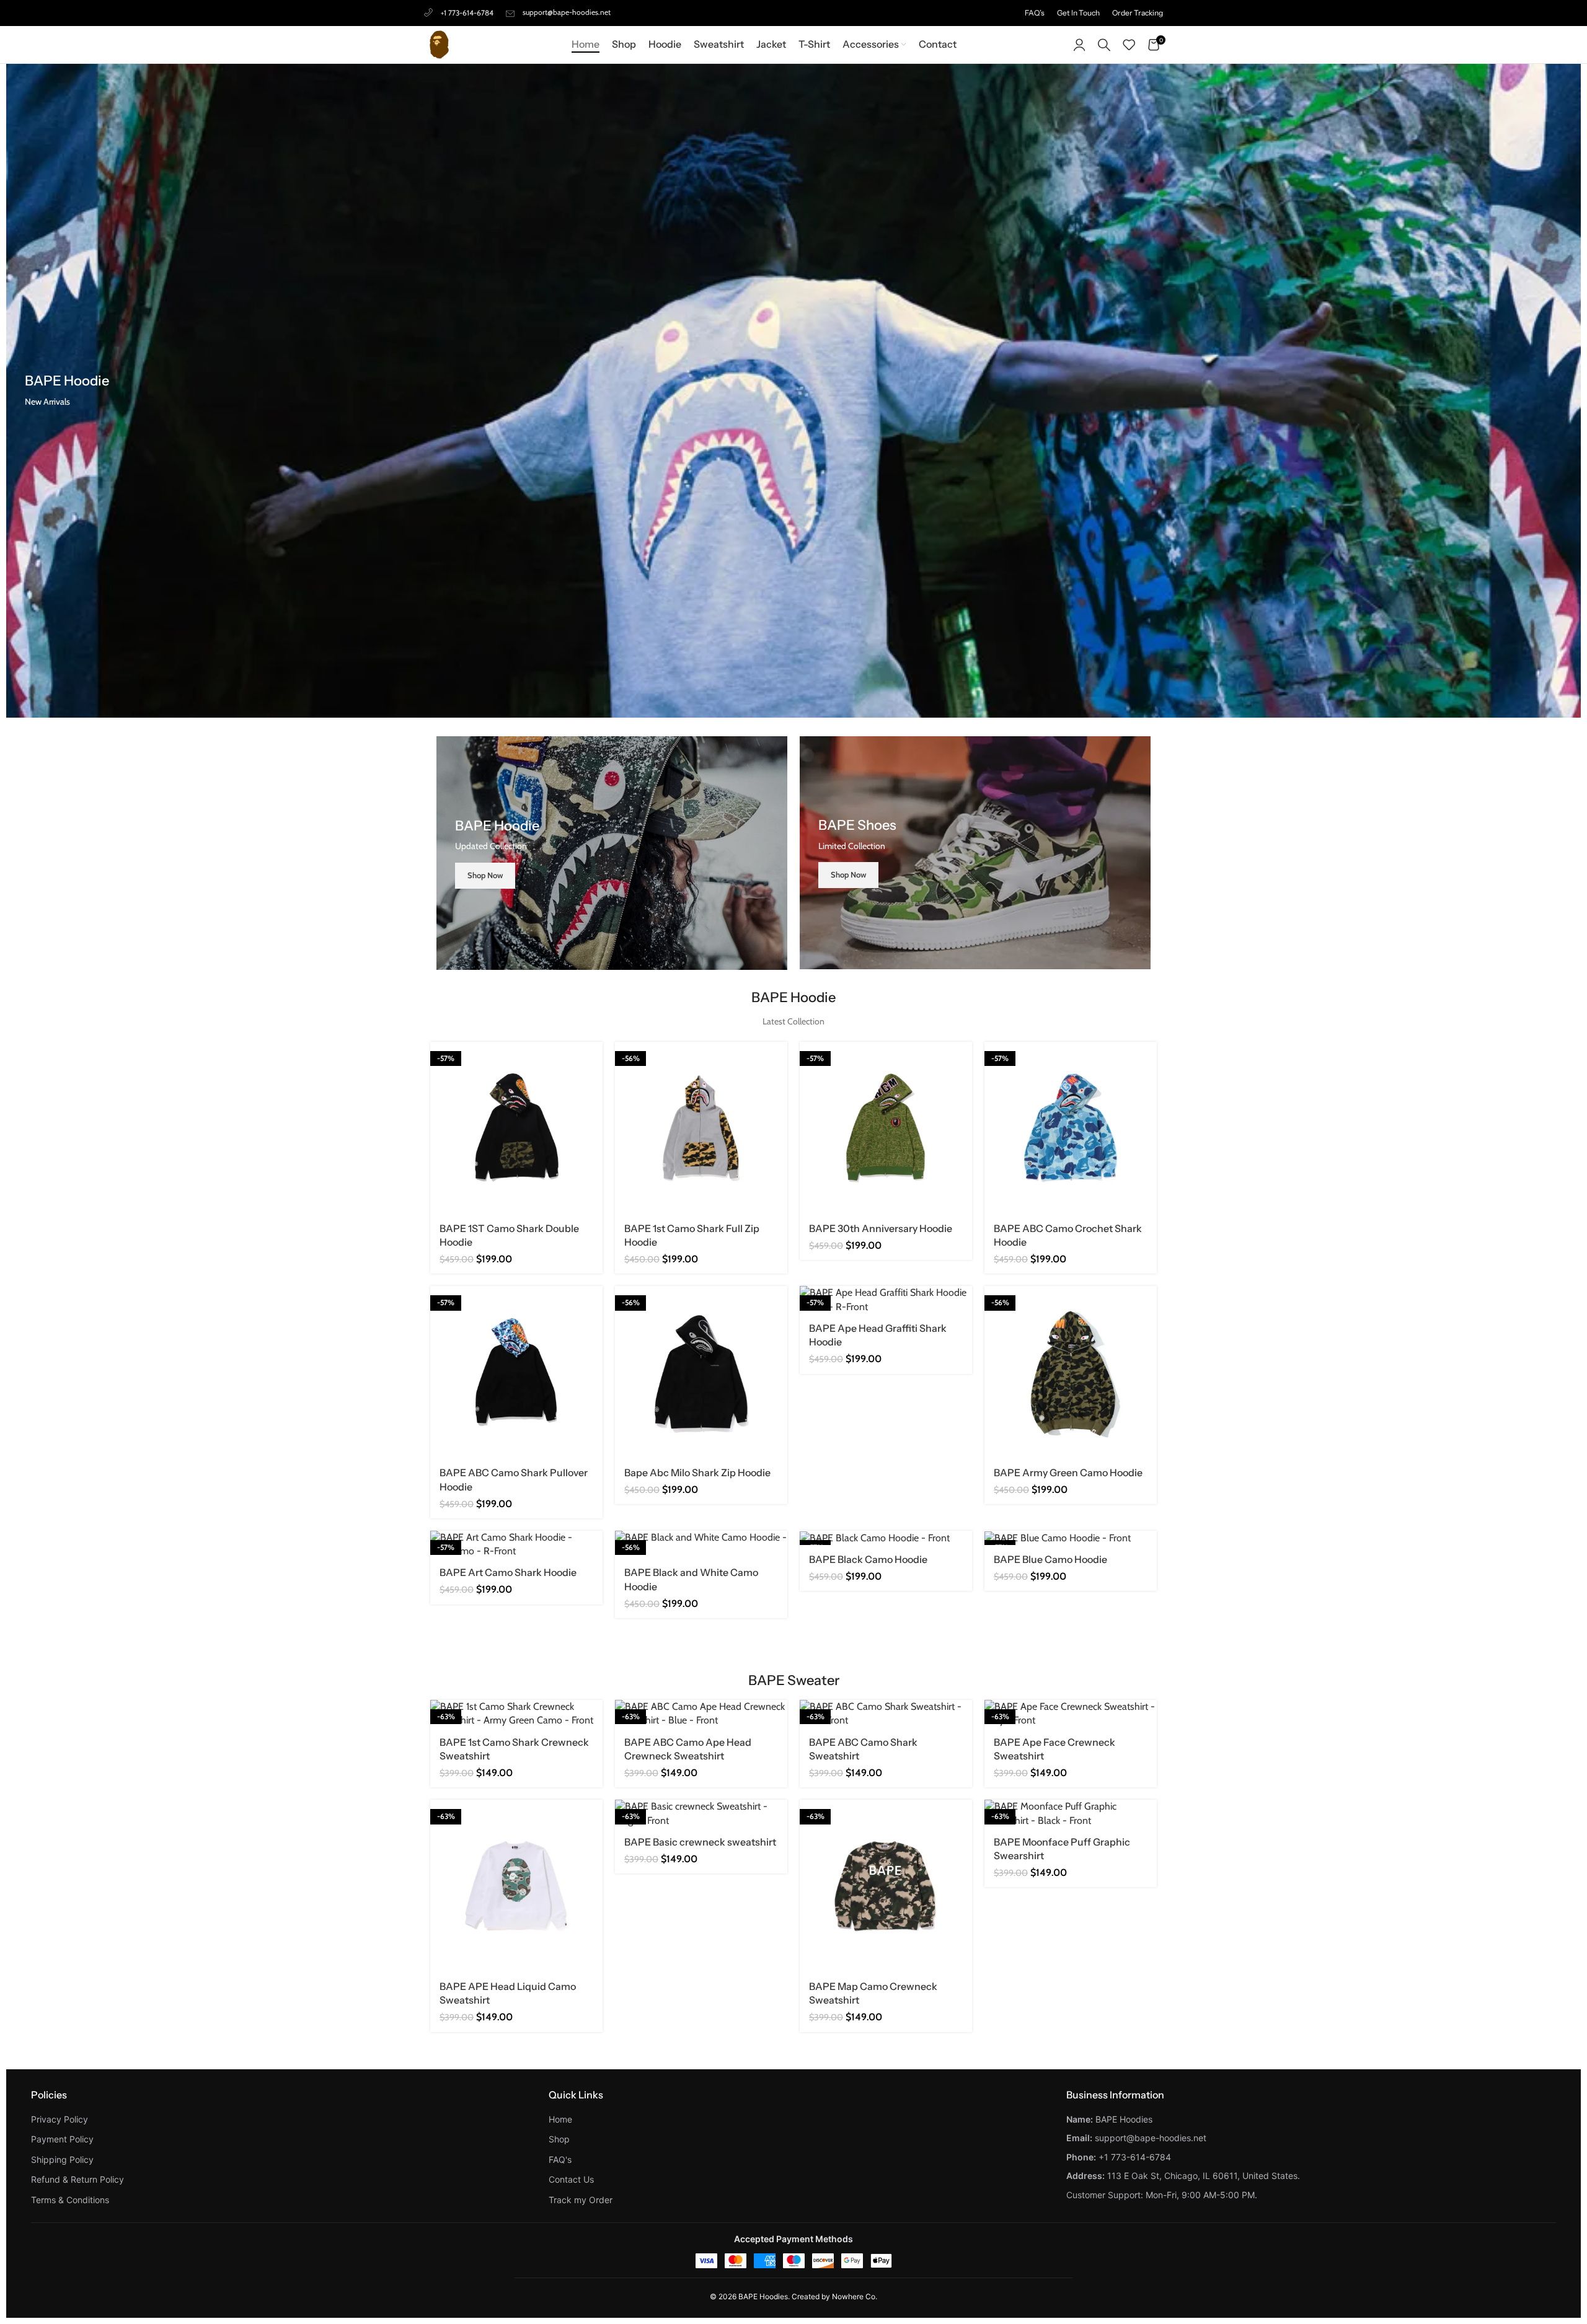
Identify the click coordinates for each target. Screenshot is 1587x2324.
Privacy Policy (60, 2119)
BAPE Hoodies (763, 2296)
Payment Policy (62, 2139)
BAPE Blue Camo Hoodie (1050, 1559)
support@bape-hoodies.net (567, 12)
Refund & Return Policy (77, 2179)
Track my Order (581, 2200)
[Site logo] (440, 44)
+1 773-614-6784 (467, 13)
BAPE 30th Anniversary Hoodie (881, 1228)
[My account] (1079, 45)
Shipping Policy (62, 2159)
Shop (559, 2139)
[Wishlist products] (1129, 45)
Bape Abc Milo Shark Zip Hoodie (697, 1472)
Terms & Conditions (70, 2200)
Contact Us (571, 2179)
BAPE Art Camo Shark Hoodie (508, 1572)
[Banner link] (612, 853)
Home (560, 2119)
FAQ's (560, 2159)
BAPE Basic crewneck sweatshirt (700, 1842)
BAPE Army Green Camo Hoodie (1068, 1472)
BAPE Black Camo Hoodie (868, 1559)
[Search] (1104, 45)
